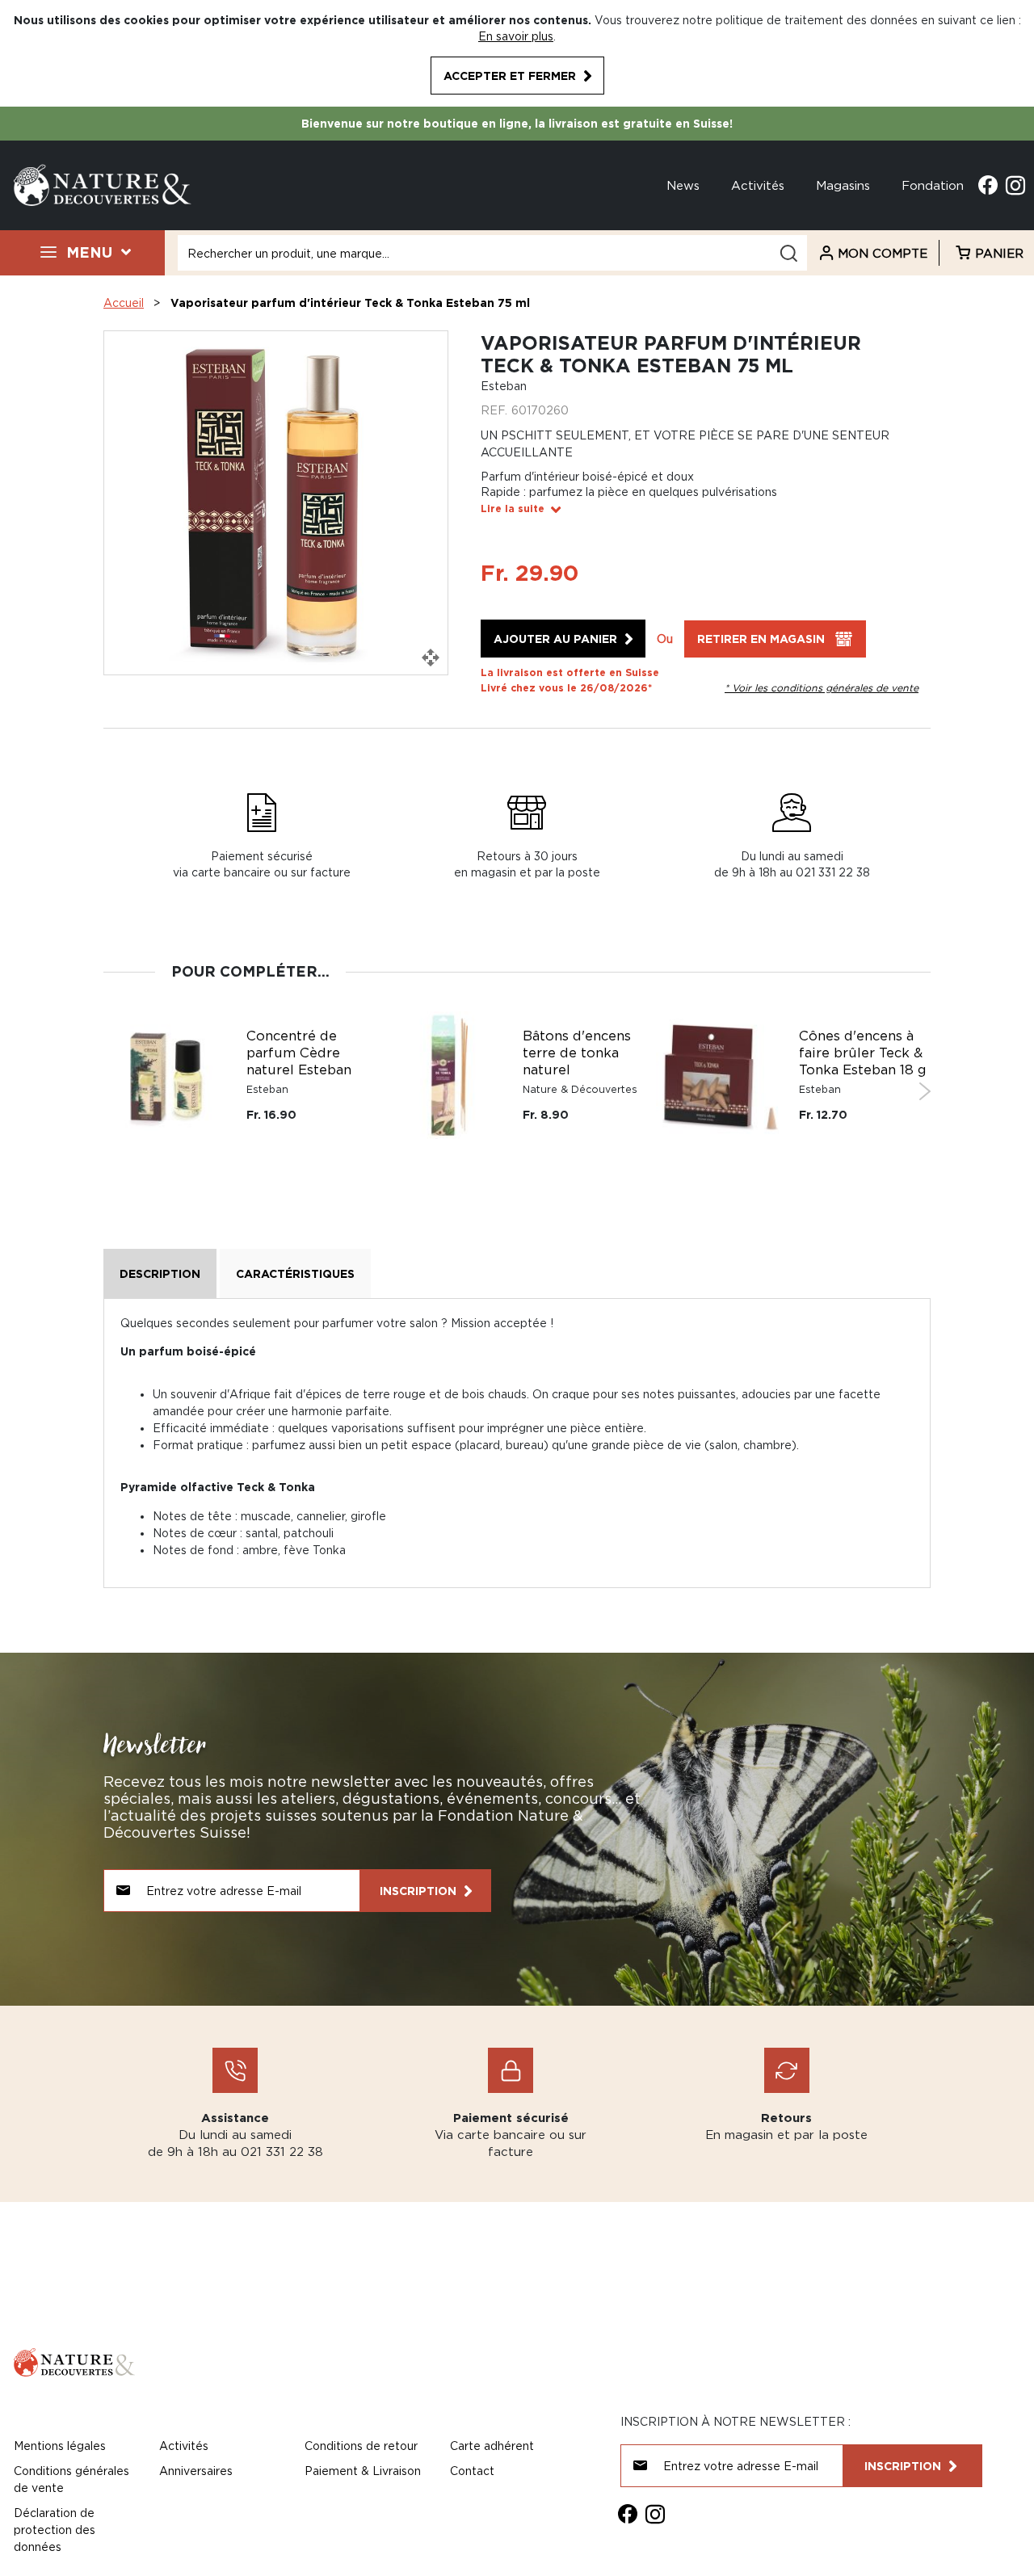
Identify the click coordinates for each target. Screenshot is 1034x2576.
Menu (89, 252)
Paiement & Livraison (363, 2471)
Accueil (124, 303)
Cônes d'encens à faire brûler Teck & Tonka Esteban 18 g (863, 1053)
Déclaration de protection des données (55, 2530)
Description (160, 1273)
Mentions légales (60, 2446)
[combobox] (492, 253)
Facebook (988, 185)
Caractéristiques (295, 1273)
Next (925, 1091)
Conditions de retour (361, 2446)
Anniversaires (196, 2471)
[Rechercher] (788, 253)
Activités (758, 185)
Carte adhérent (492, 2446)
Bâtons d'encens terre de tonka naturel (577, 1053)
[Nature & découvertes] (103, 184)
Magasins (843, 185)
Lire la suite (513, 508)
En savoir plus (516, 36)
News (683, 185)
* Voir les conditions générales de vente (822, 688)
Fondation (933, 185)
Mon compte (883, 253)
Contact (472, 2471)
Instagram (1015, 185)
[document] (517, 53)
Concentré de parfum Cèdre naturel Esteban (299, 1053)
